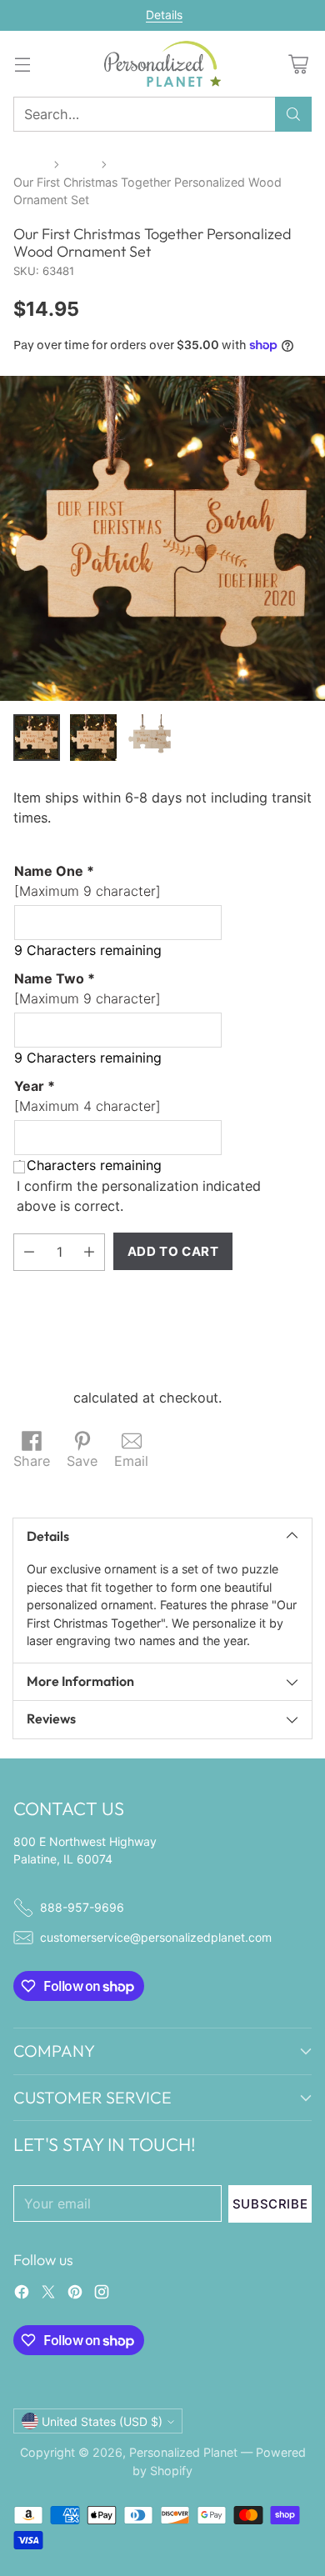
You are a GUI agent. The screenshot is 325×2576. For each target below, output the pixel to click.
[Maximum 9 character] (87, 881)
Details (164, 15)
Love (80, 164)
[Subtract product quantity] (29, 1252)
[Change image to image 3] (150, 738)
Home (30, 164)
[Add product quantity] (89, 1252)
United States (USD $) (102, 2421)
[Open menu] (22, 64)
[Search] (293, 114)
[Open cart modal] (298, 64)
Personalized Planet (183, 2452)
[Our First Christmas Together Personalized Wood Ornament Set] (162, 538)
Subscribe (270, 2204)
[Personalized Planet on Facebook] (22, 2294)
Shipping (41, 1398)
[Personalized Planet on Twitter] (48, 2294)
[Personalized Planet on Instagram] (102, 2294)
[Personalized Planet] (162, 64)
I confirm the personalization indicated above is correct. (139, 1196)
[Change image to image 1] (37, 738)
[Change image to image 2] (93, 738)
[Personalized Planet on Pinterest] (75, 2294)
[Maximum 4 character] (87, 1096)
